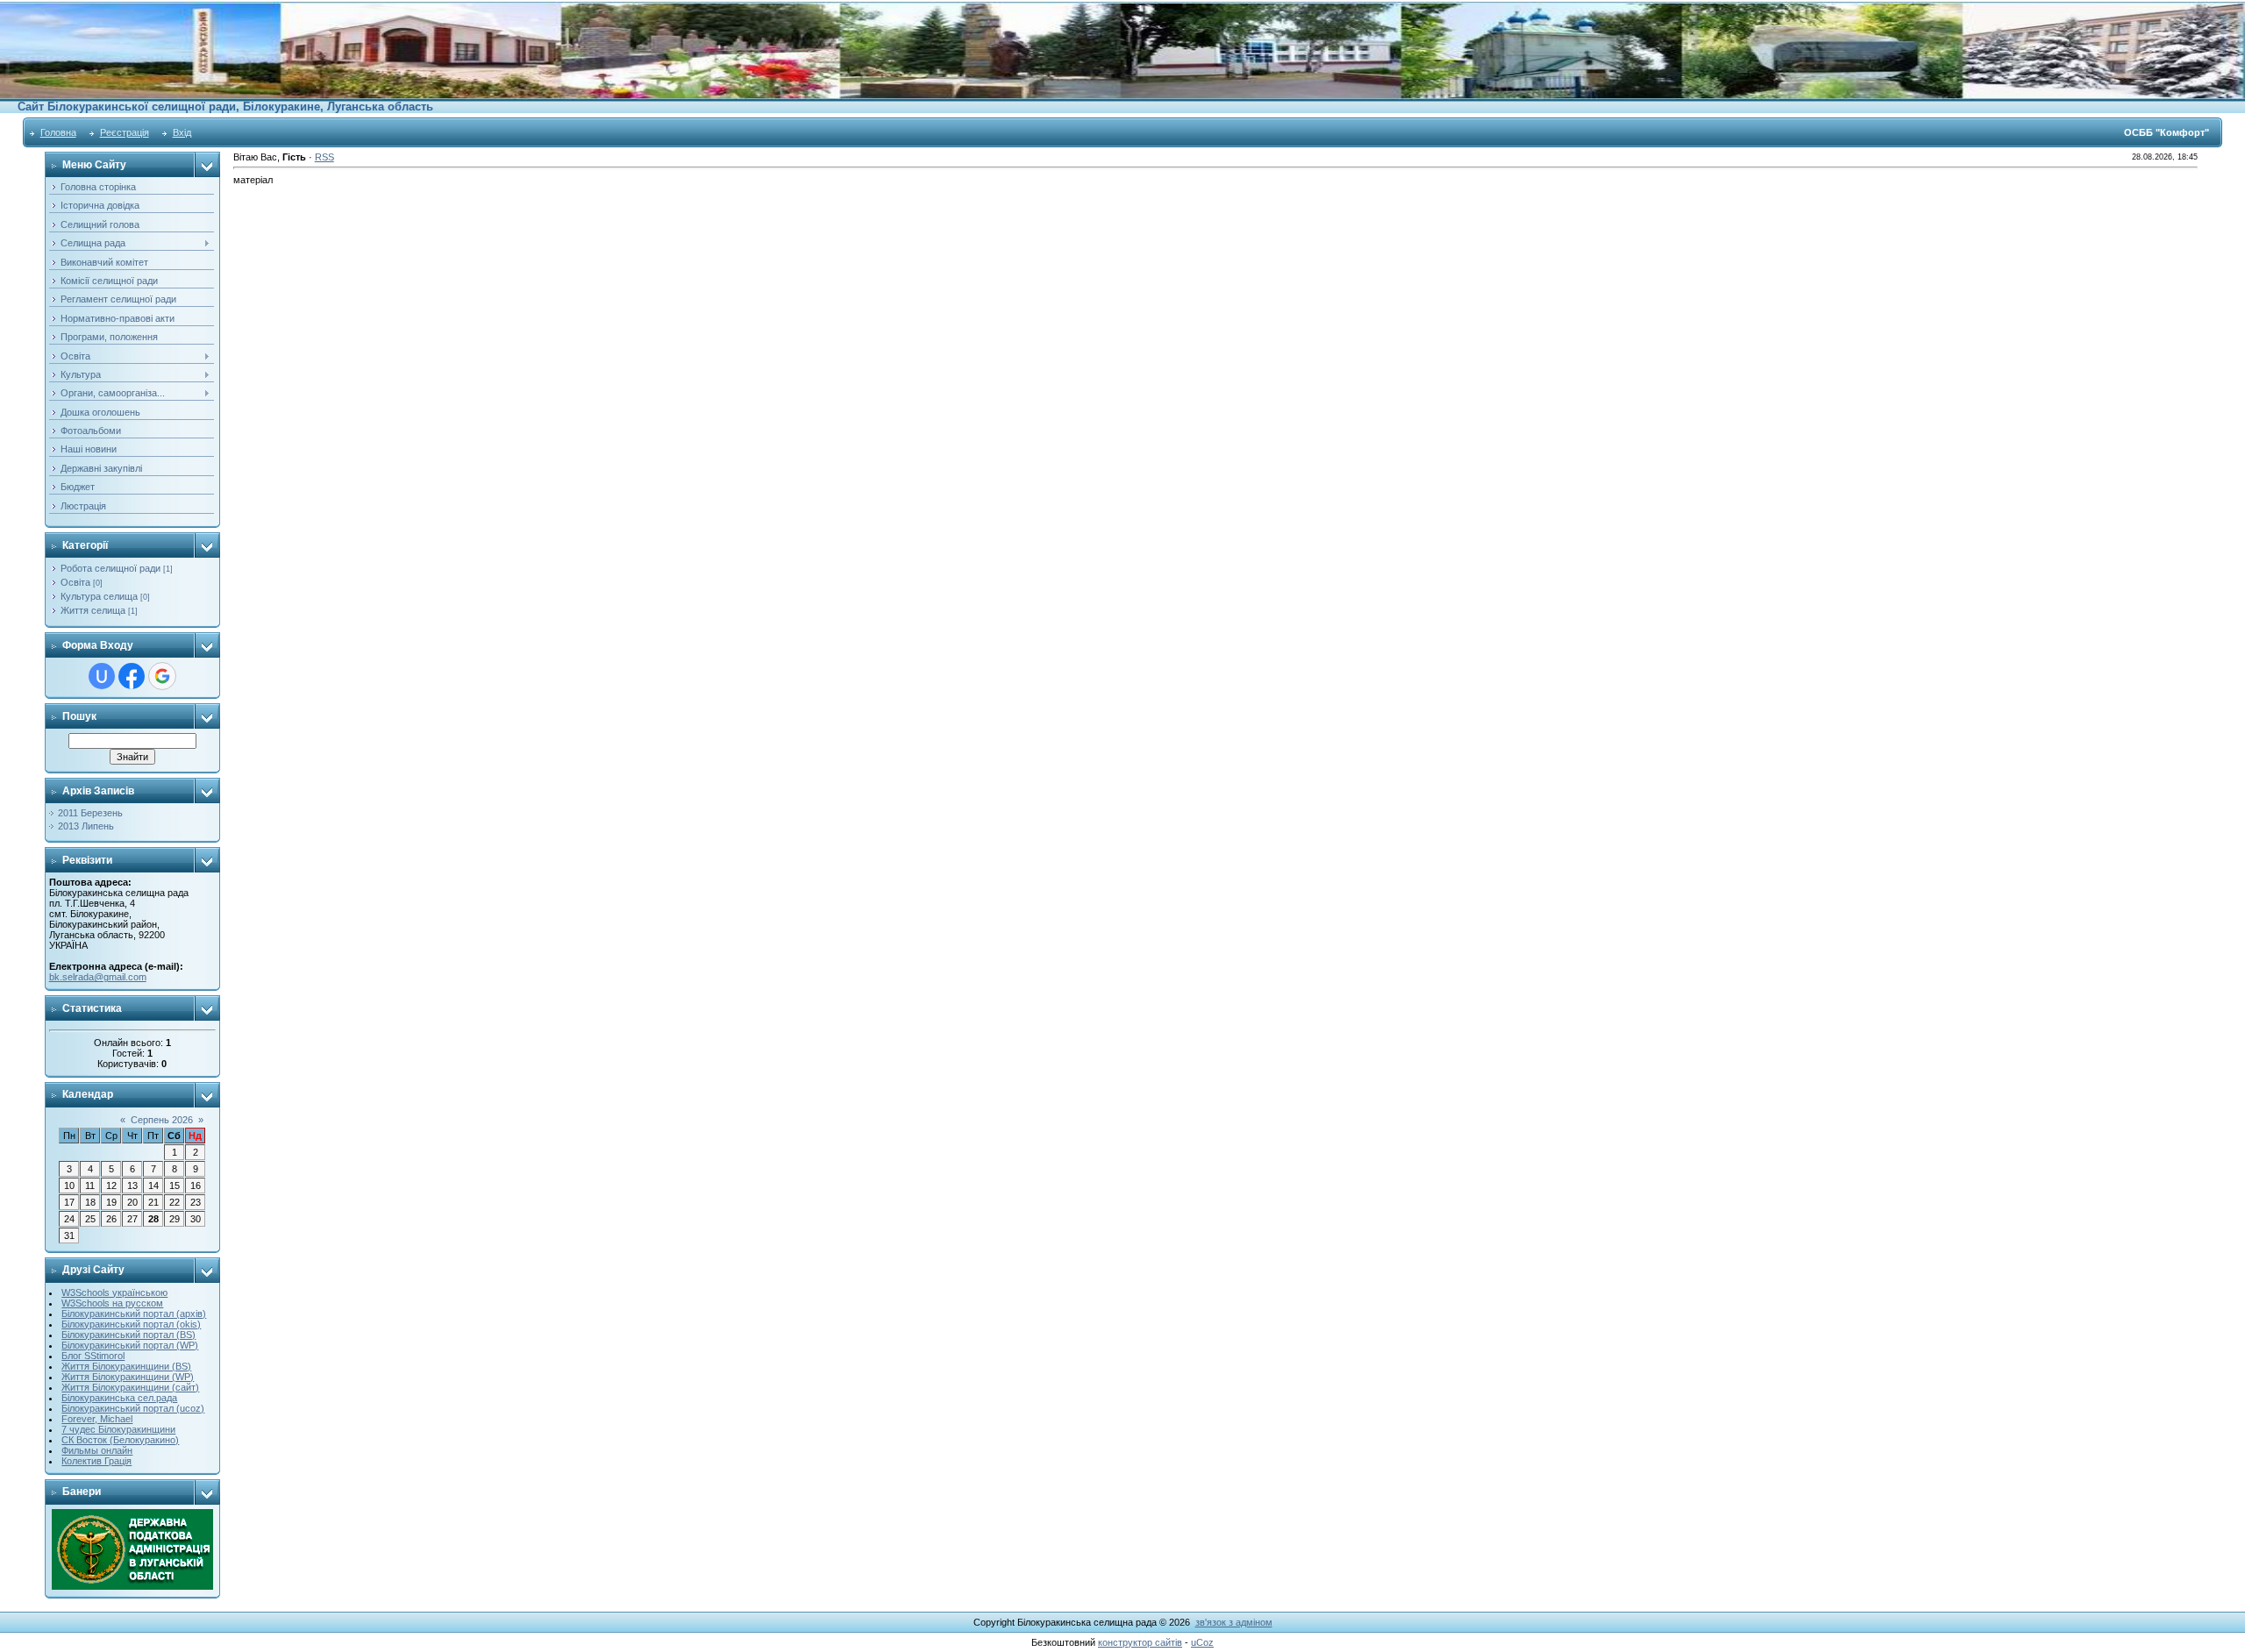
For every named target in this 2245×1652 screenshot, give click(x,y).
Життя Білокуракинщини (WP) (128, 1377)
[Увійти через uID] (102, 676)
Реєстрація (125, 132)
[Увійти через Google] (162, 676)
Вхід (182, 132)
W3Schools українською (114, 1292)
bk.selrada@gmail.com (98, 977)
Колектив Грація (96, 1461)
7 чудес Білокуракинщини (118, 1429)
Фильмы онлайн (97, 1450)
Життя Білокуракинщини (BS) (126, 1366)
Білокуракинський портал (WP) (130, 1345)
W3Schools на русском (112, 1303)
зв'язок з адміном (1234, 1622)
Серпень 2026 (162, 1120)
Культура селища (99, 596)
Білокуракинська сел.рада (119, 1398)
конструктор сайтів (1140, 1642)
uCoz (1202, 1642)
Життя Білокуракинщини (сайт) (130, 1387)
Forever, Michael (97, 1419)
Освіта (75, 582)
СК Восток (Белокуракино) (120, 1440)
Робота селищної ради (110, 568)
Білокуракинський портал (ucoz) (133, 1408)
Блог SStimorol (93, 1356)
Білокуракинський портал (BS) (128, 1335)
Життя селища (93, 610)
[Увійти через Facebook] (132, 676)
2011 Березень (90, 813)
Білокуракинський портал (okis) (131, 1324)
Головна (58, 132)
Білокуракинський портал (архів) (134, 1314)
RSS (324, 157)
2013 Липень (86, 826)
